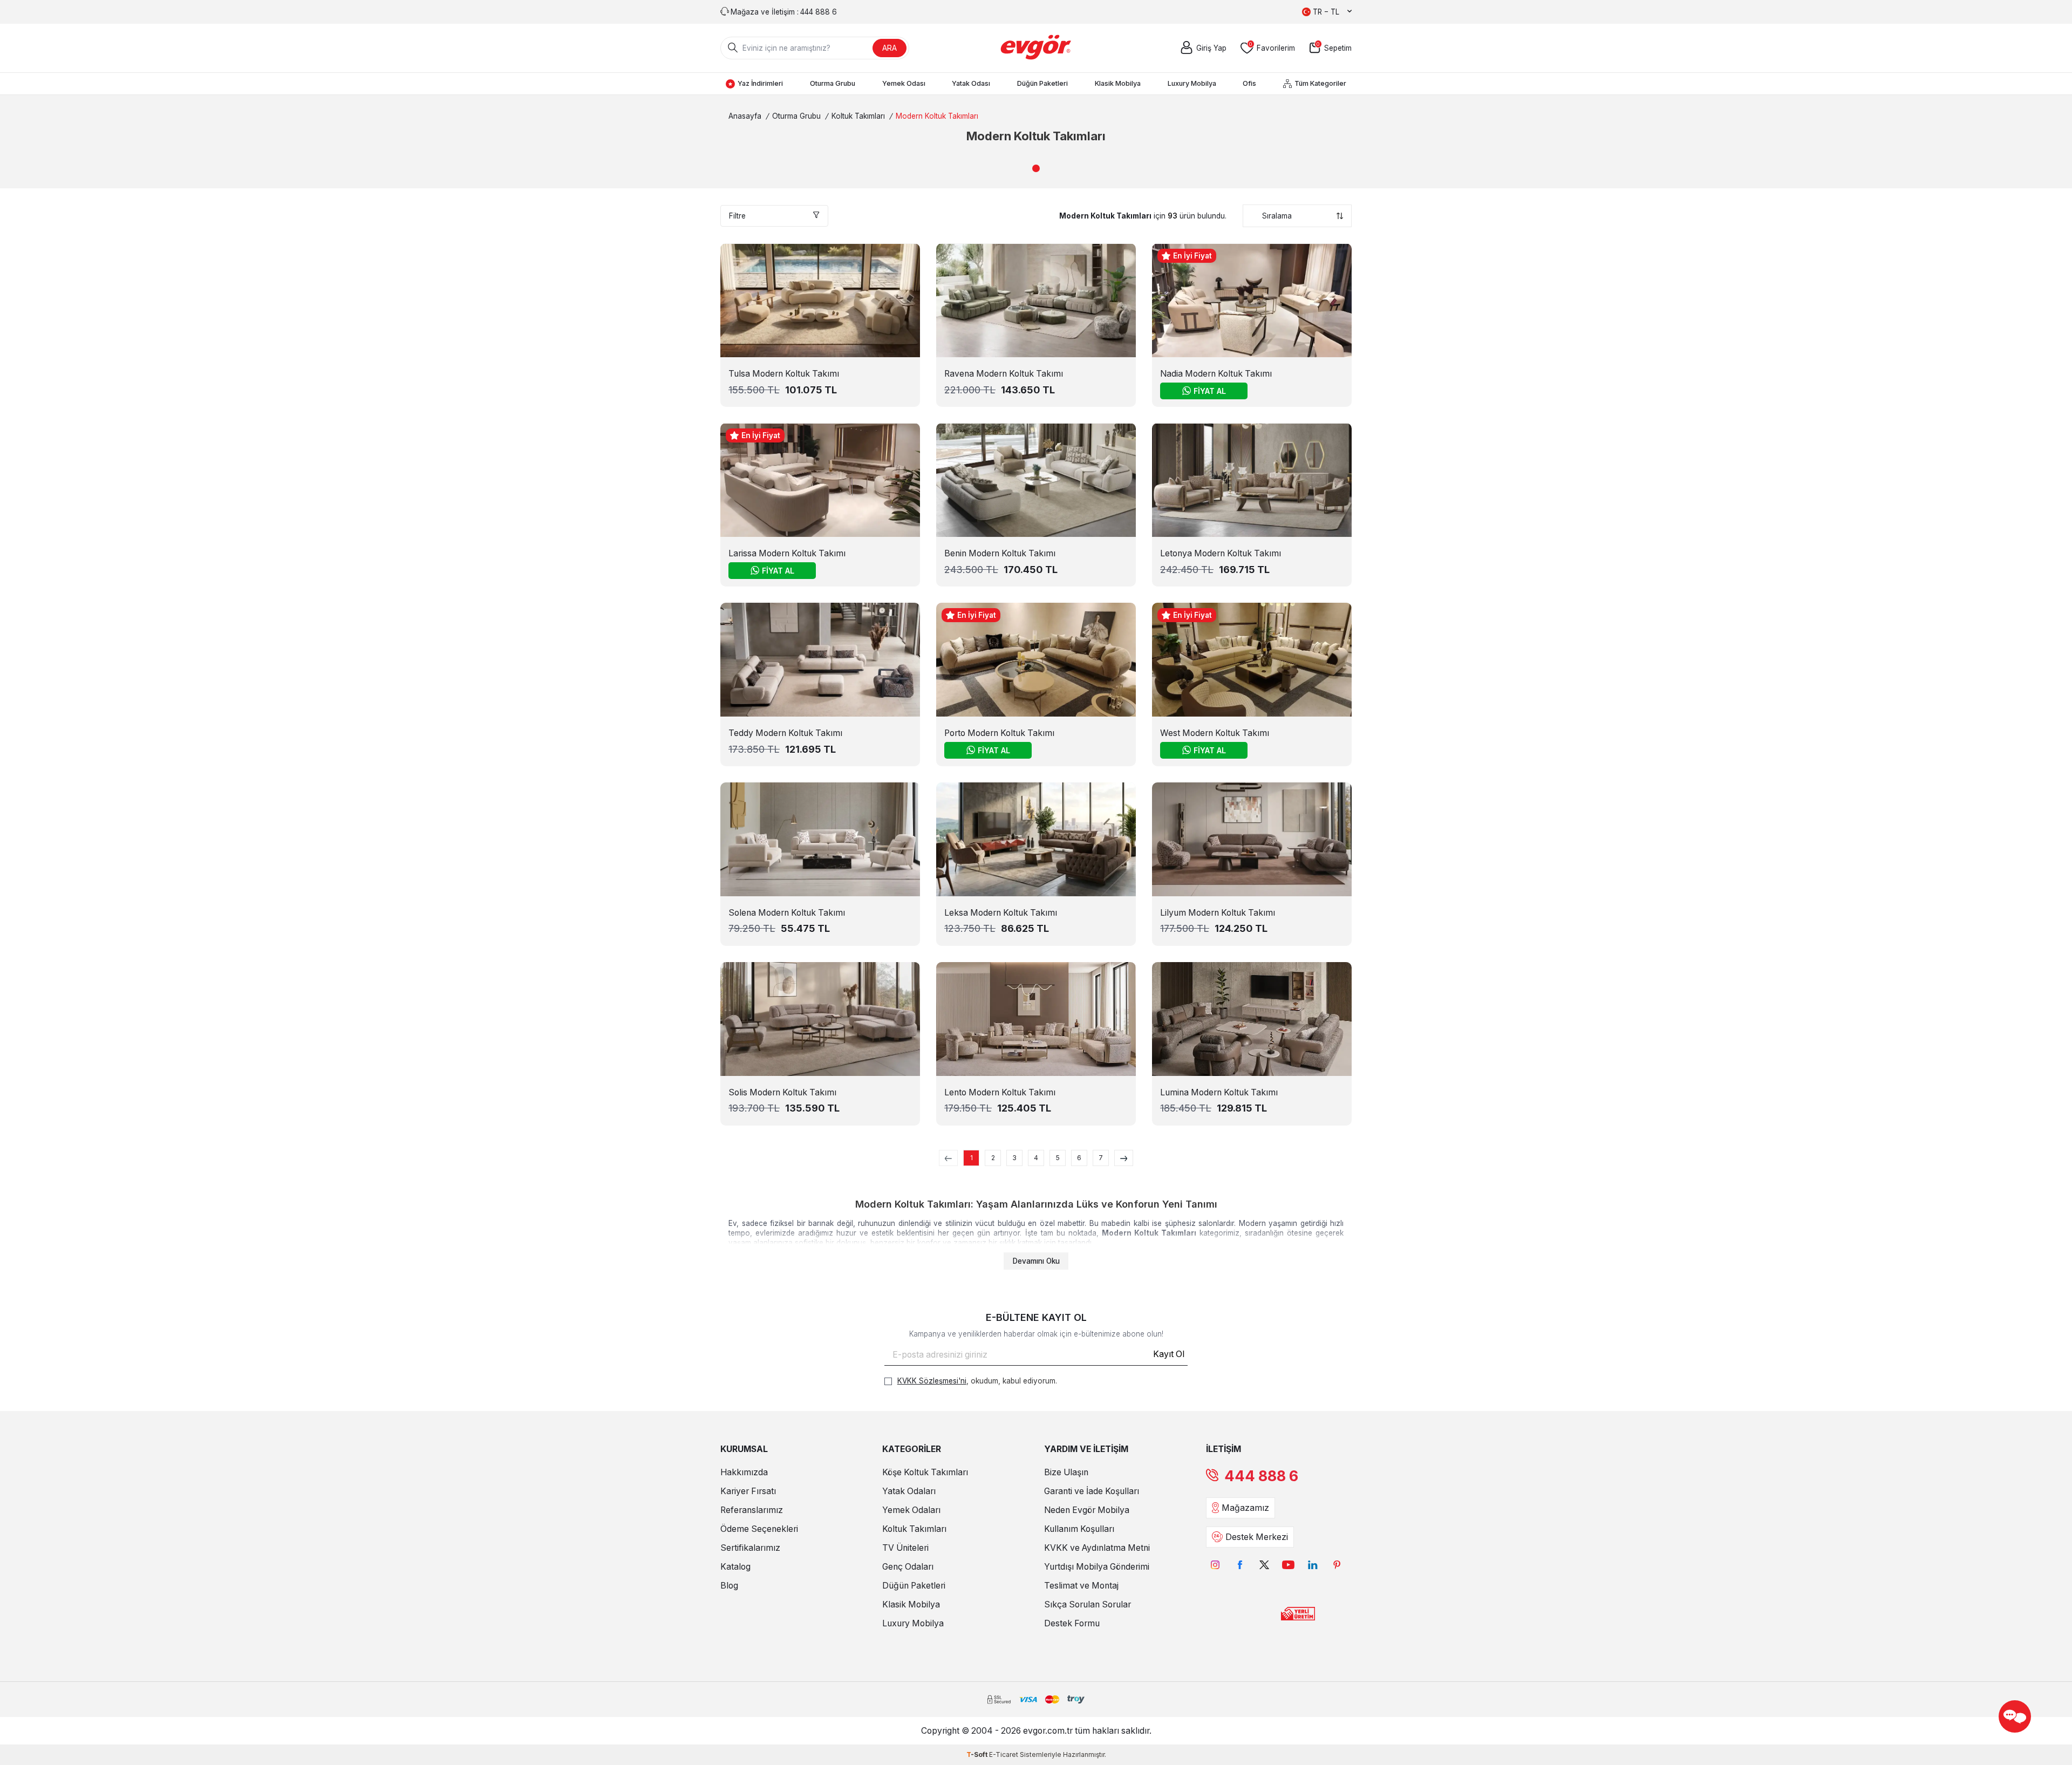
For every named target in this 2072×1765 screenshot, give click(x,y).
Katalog (735, 1567)
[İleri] (1124, 1158)
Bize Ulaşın (1066, 1472)
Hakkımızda (744, 1472)
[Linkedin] (1313, 1565)
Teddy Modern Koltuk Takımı (785, 733)
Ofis (1249, 83)
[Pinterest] (1337, 1565)
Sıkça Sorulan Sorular (1088, 1604)
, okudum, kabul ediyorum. (977, 1381)
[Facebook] (1240, 1565)
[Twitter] (1264, 1565)
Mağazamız (1245, 1508)
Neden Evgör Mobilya (1087, 1510)
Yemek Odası (904, 83)
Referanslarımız (752, 1510)
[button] (1036, 168)
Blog (729, 1586)
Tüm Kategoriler (1320, 83)
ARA (890, 48)
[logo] (1036, 48)
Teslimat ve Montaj (1081, 1586)
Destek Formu (1072, 1623)
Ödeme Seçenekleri (759, 1529)
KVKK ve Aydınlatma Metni (1097, 1548)
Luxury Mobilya (1192, 83)
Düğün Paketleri (1042, 83)
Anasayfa (745, 116)
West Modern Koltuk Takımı (1215, 733)
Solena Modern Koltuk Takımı (787, 913)
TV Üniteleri (905, 1548)
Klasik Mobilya (1118, 83)
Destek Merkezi (1257, 1537)
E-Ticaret (1004, 1754)
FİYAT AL (1210, 391)
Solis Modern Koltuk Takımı (782, 1092)
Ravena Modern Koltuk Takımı (1004, 374)
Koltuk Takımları (858, 116)
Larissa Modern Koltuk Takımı (787, 553)
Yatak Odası (971, 83)
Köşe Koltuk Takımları (925, 1472)
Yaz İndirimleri (760, 83)
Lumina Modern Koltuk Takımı (1219, 1092)
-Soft (978, 1754)
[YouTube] (1288, 1565)
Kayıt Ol (1169, 1354)
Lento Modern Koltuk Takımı (1000, 1092)
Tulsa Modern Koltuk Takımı (784, 374)
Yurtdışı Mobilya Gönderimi (1097, 1567)
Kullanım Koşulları (1079, 1529)
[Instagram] (1215, 1565)
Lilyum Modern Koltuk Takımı (1218, 913)
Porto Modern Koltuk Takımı (999, 733)
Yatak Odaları (909, 1491)
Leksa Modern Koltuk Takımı (1001, 913)
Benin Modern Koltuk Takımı (1000, 553)
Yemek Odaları (911, 1510)
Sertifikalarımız (750, 1548)
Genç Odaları (908, 1567)
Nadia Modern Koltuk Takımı (1216, 374)
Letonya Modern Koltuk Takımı (1221, 553)
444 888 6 (1261, 1476)
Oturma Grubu (833, 83)
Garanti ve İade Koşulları (1092, 1491)
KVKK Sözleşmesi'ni (932, 1381)
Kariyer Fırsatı (748, 1491)
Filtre (737, 216)
